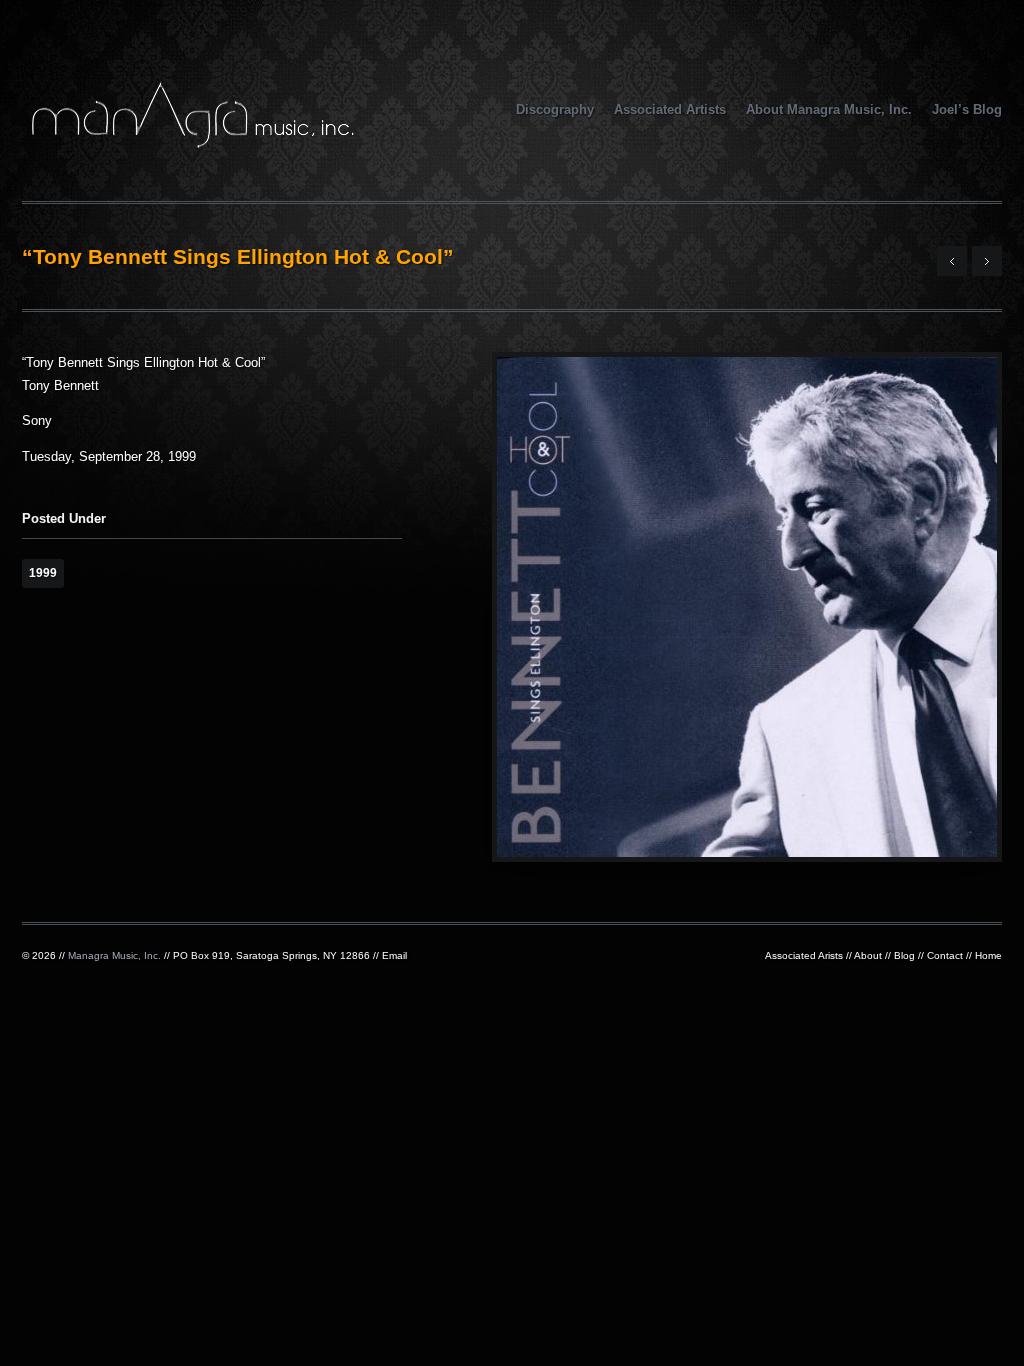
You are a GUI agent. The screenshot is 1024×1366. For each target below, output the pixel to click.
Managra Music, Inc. (114, 955)
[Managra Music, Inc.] (192, 142)
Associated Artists (670, 109)
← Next (952, 261)
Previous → (987, 261)
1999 (43, 573)
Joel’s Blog (967, 109)
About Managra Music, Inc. (829, 109)
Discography (555, 109)
